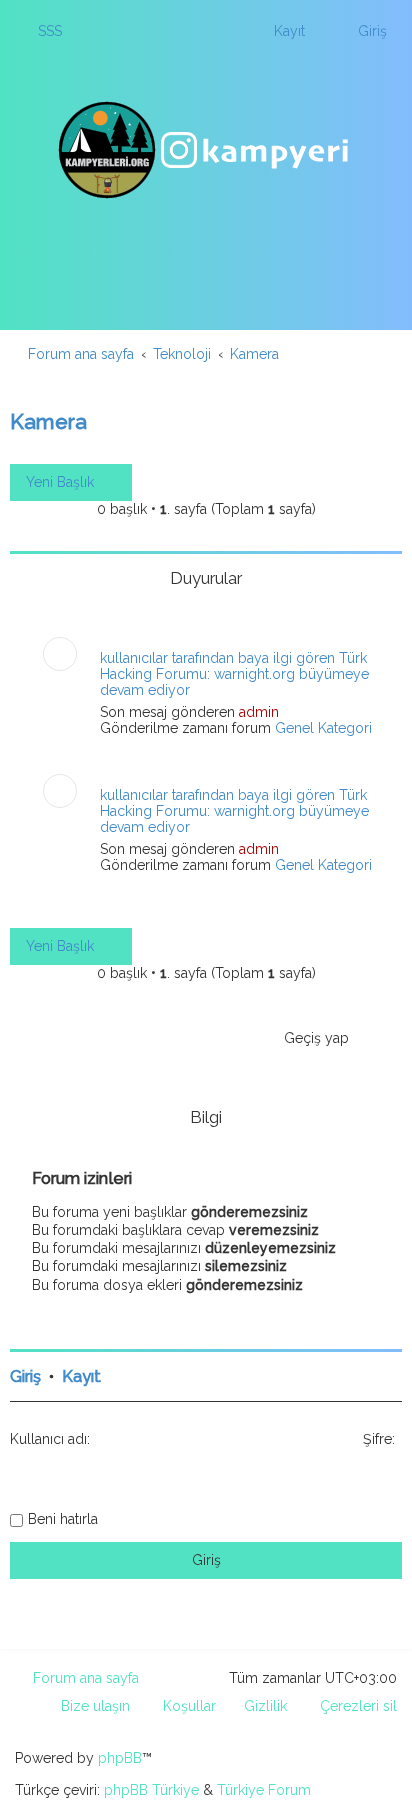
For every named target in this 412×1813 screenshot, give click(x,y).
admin (259, 712)
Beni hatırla (63, 1519)
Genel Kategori (323, 728)
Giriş (25, 1376)
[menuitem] (41, 31)
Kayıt (81, 1376)
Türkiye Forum (264, 1790)
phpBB (120, 1758)
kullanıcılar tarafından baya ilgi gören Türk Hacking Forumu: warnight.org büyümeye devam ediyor (234, 674)
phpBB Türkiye (151, 1790)
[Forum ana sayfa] (206, 150)
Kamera (48, 421)
